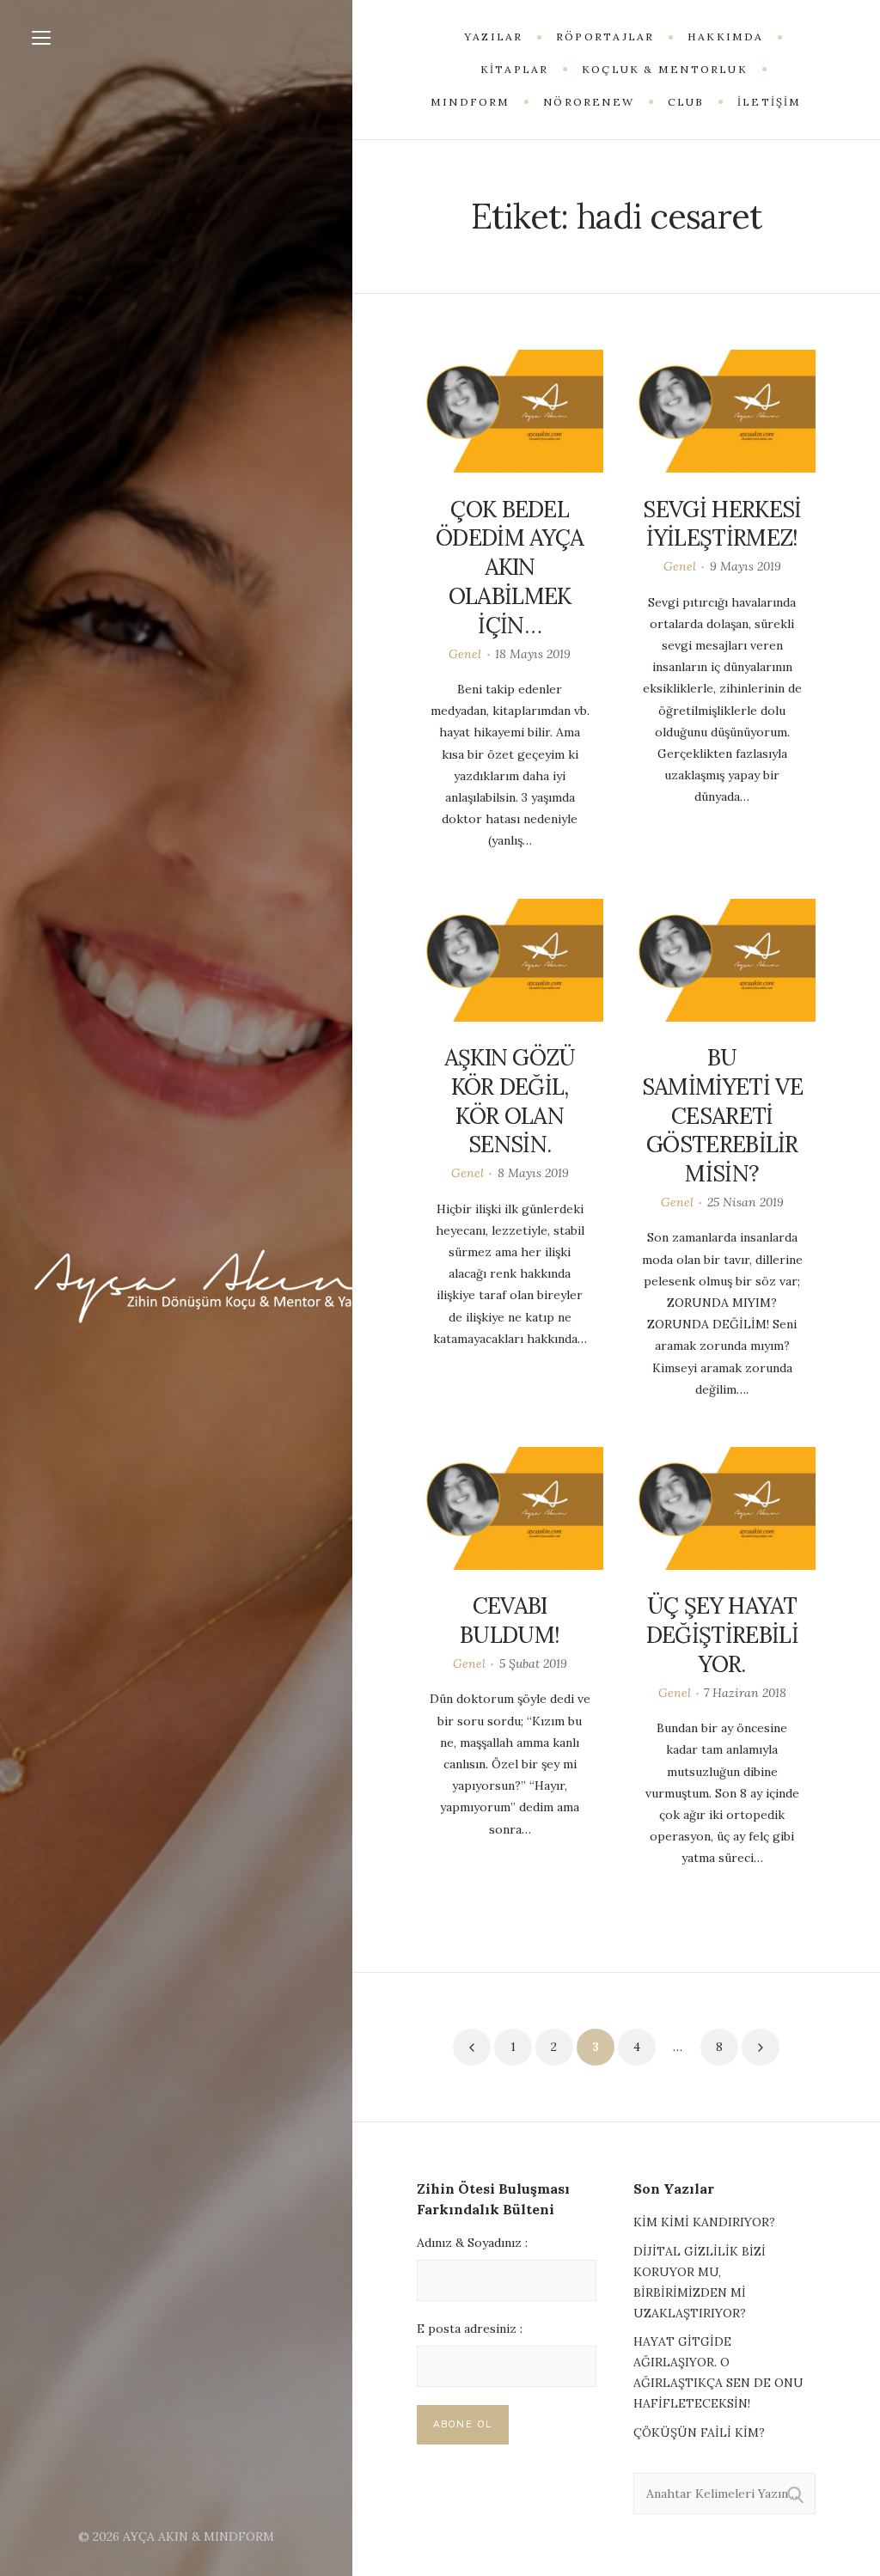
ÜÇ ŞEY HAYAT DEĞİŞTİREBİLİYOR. (722, 1635)
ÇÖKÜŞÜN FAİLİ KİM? (699, 2433)
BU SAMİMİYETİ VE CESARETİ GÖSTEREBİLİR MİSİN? (722, 1115)
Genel (465, 654)
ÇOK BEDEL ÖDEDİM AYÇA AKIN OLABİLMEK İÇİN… (510, 567)
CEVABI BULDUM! (510, 1620)
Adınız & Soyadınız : (472, 2243)
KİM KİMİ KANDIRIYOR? (704, 2222)
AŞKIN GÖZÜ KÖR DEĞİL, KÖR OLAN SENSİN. (510, 1101)
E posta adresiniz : (470, 2329)
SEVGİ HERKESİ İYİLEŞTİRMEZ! (722, 524)
